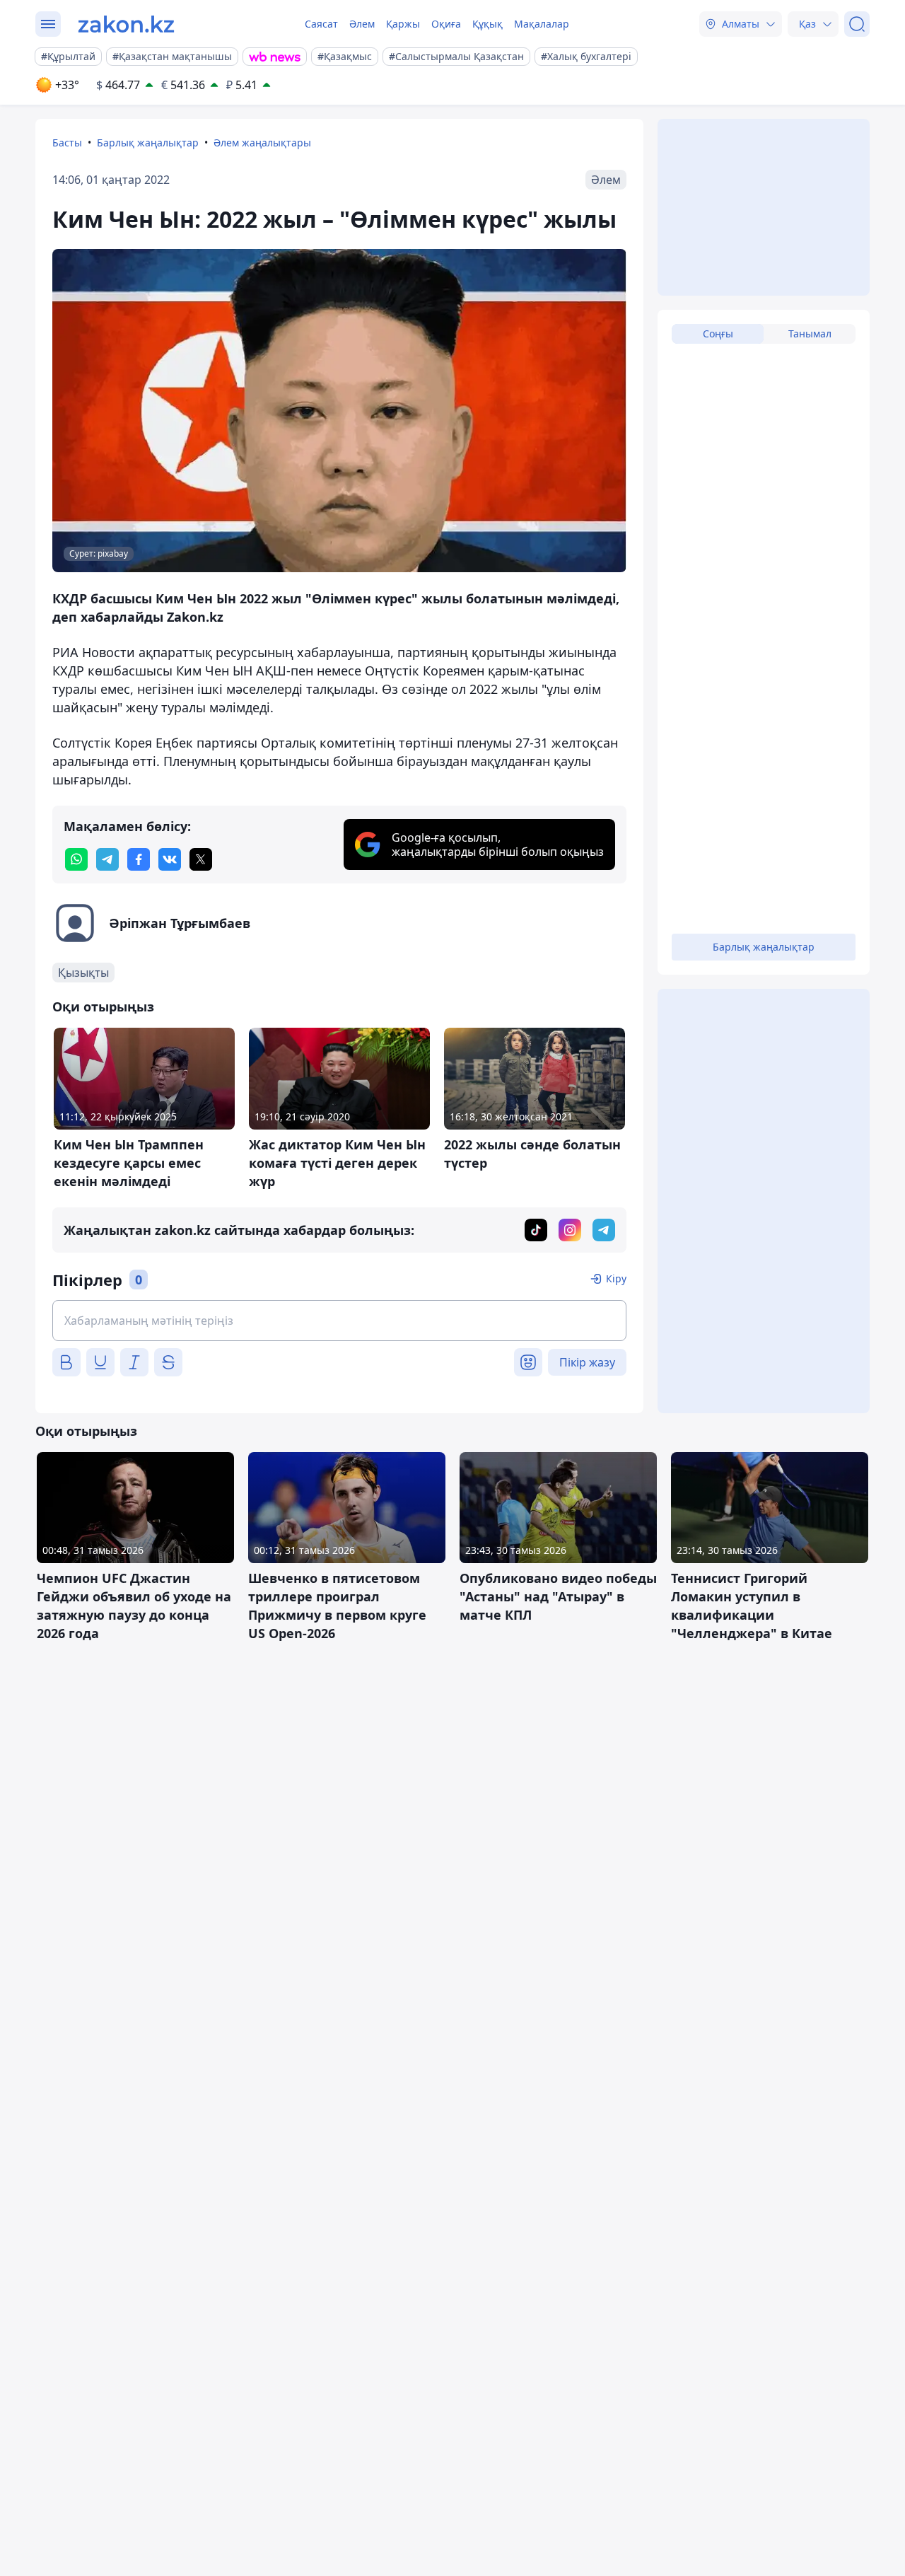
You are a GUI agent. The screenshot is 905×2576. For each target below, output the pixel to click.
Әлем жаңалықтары (262, 143)
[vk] (170, 859)
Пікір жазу (587, 1362)
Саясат (321, 24)
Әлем (362, 24)
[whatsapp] (76, 859)
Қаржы (403, 24)
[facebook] (139, 859)
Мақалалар (542, 24)
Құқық (487, 24)
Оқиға (446, 24)
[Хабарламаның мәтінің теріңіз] (339, 1321)
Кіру (616, 1278)
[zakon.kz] (126, 24)
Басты (67, 143)
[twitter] (201, 859)
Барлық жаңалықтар (148, 143)
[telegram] (107, 859)
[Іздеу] (857, 24)
